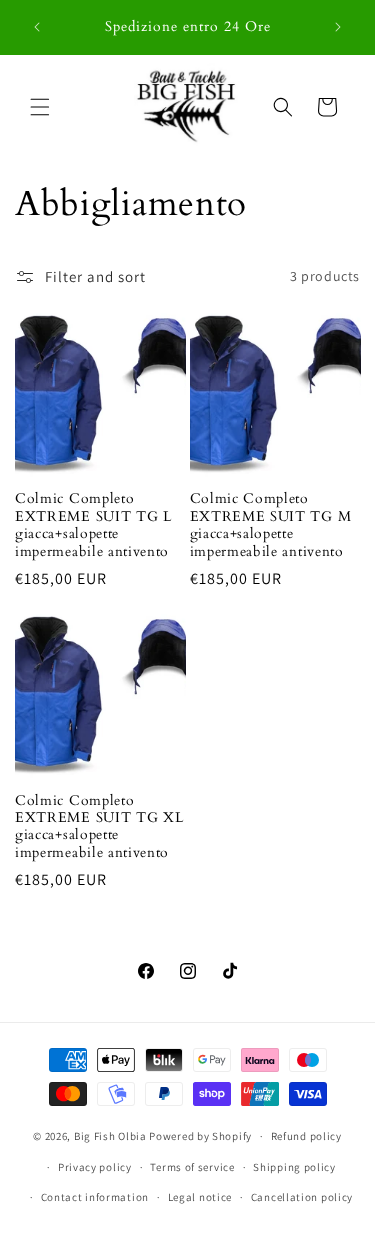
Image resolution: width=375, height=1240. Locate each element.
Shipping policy (294, 1167)
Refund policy (306, 1136)
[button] (40, 107)
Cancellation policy (302, 1197)
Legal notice (200, 1197)
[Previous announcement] (37, 27)
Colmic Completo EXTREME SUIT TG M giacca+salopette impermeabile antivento (271, 525)
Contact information (95, 1197)
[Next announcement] (338, 27)
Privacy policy (95, 1167)
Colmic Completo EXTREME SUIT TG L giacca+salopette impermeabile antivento (93, 525)
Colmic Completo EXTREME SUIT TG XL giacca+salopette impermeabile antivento (99, 827)
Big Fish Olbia (110, 1136)
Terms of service (192, 1167)
